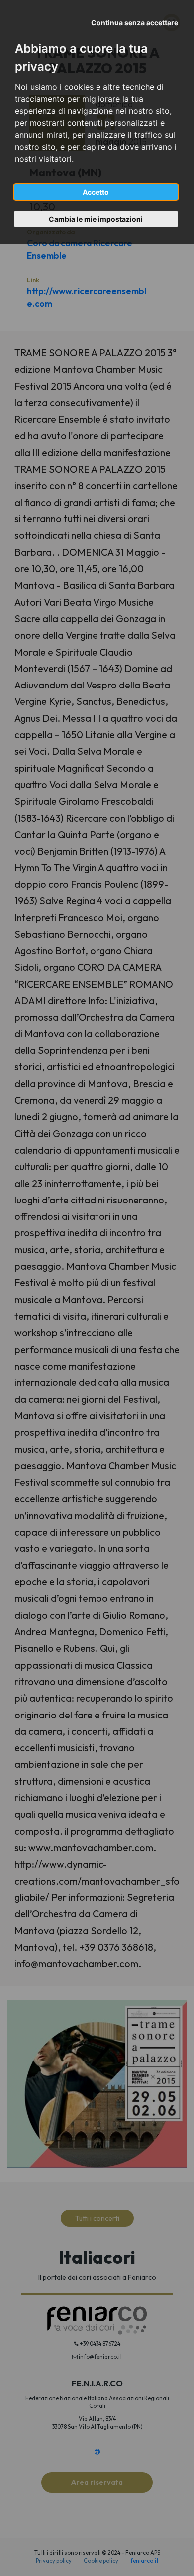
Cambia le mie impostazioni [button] (96, 219)
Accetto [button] (96, 192)
